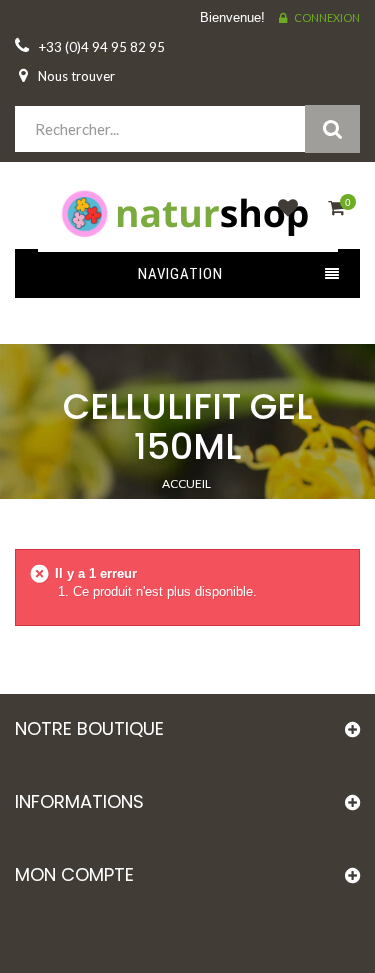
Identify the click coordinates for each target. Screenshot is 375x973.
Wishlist (283, 219)
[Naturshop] (187, 212)
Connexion (327, 17)
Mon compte (74, 874)
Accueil (186, 483)
